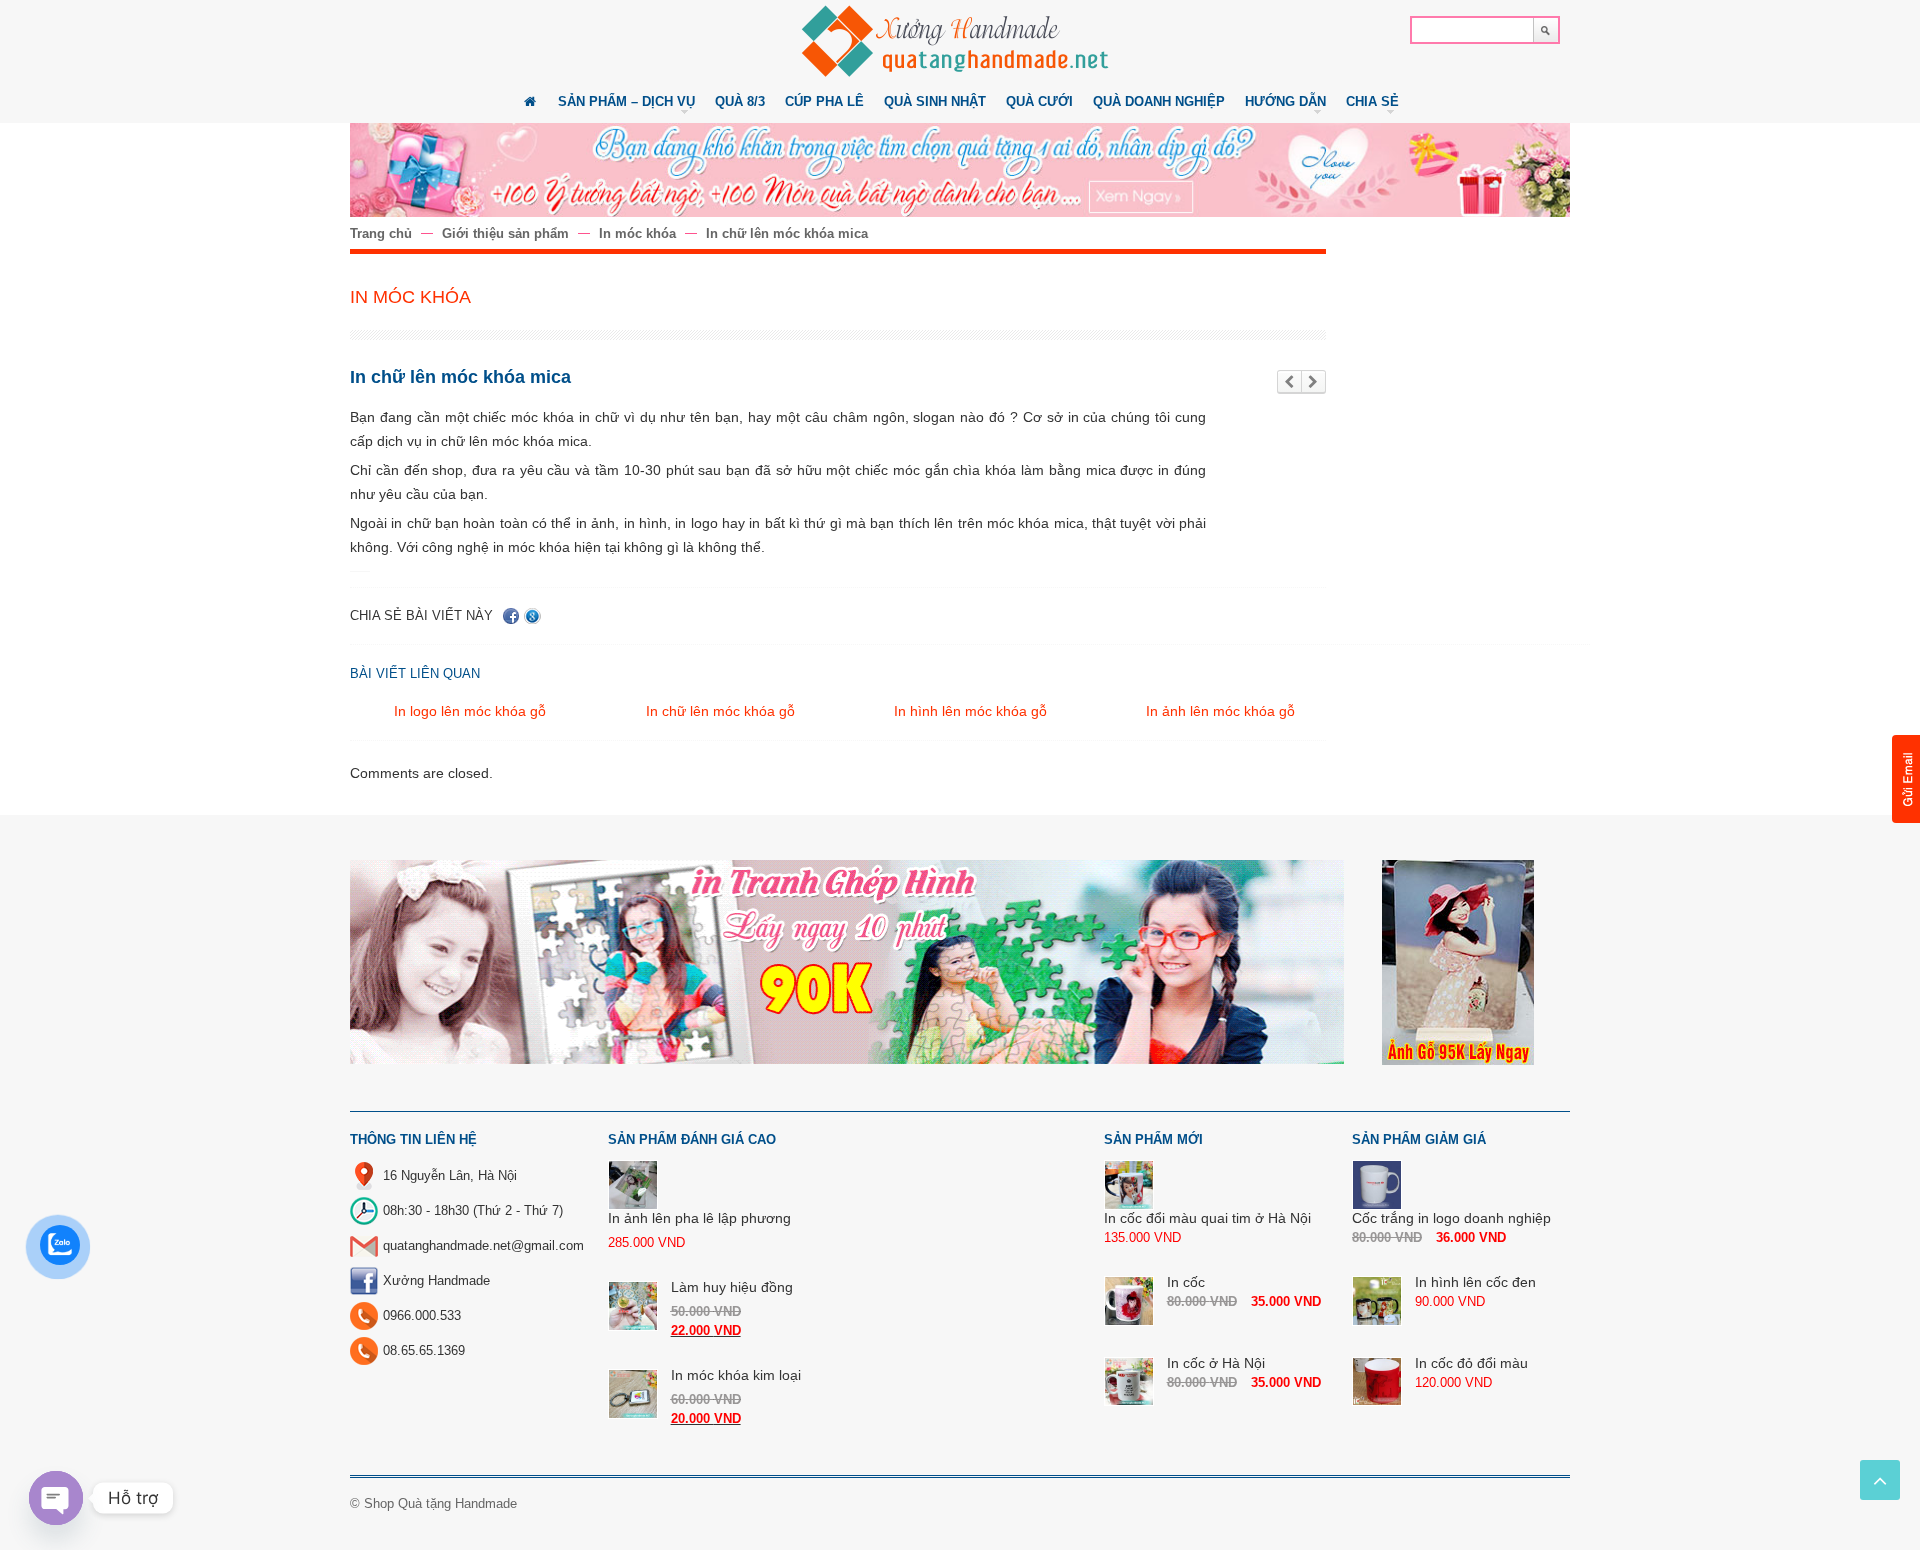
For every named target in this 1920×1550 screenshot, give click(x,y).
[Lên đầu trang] (1880, 1480)
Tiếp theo (1314, 382)
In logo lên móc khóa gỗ (470, 711)
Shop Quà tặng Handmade (440, 1503)
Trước (1290, 382)
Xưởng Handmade (436, 1280)
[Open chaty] (56, 1498)
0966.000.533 (422, 1315)
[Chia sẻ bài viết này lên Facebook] (511, 616)
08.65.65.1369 (424, 1350)
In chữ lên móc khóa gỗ (720, 711)
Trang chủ (381, 233)
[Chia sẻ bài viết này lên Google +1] (532, 616)
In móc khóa (637, 233)
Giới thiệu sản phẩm (505, 233)
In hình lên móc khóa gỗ (970, 711)
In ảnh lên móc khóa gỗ (1220, 711)
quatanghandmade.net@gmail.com (483, 1245)
